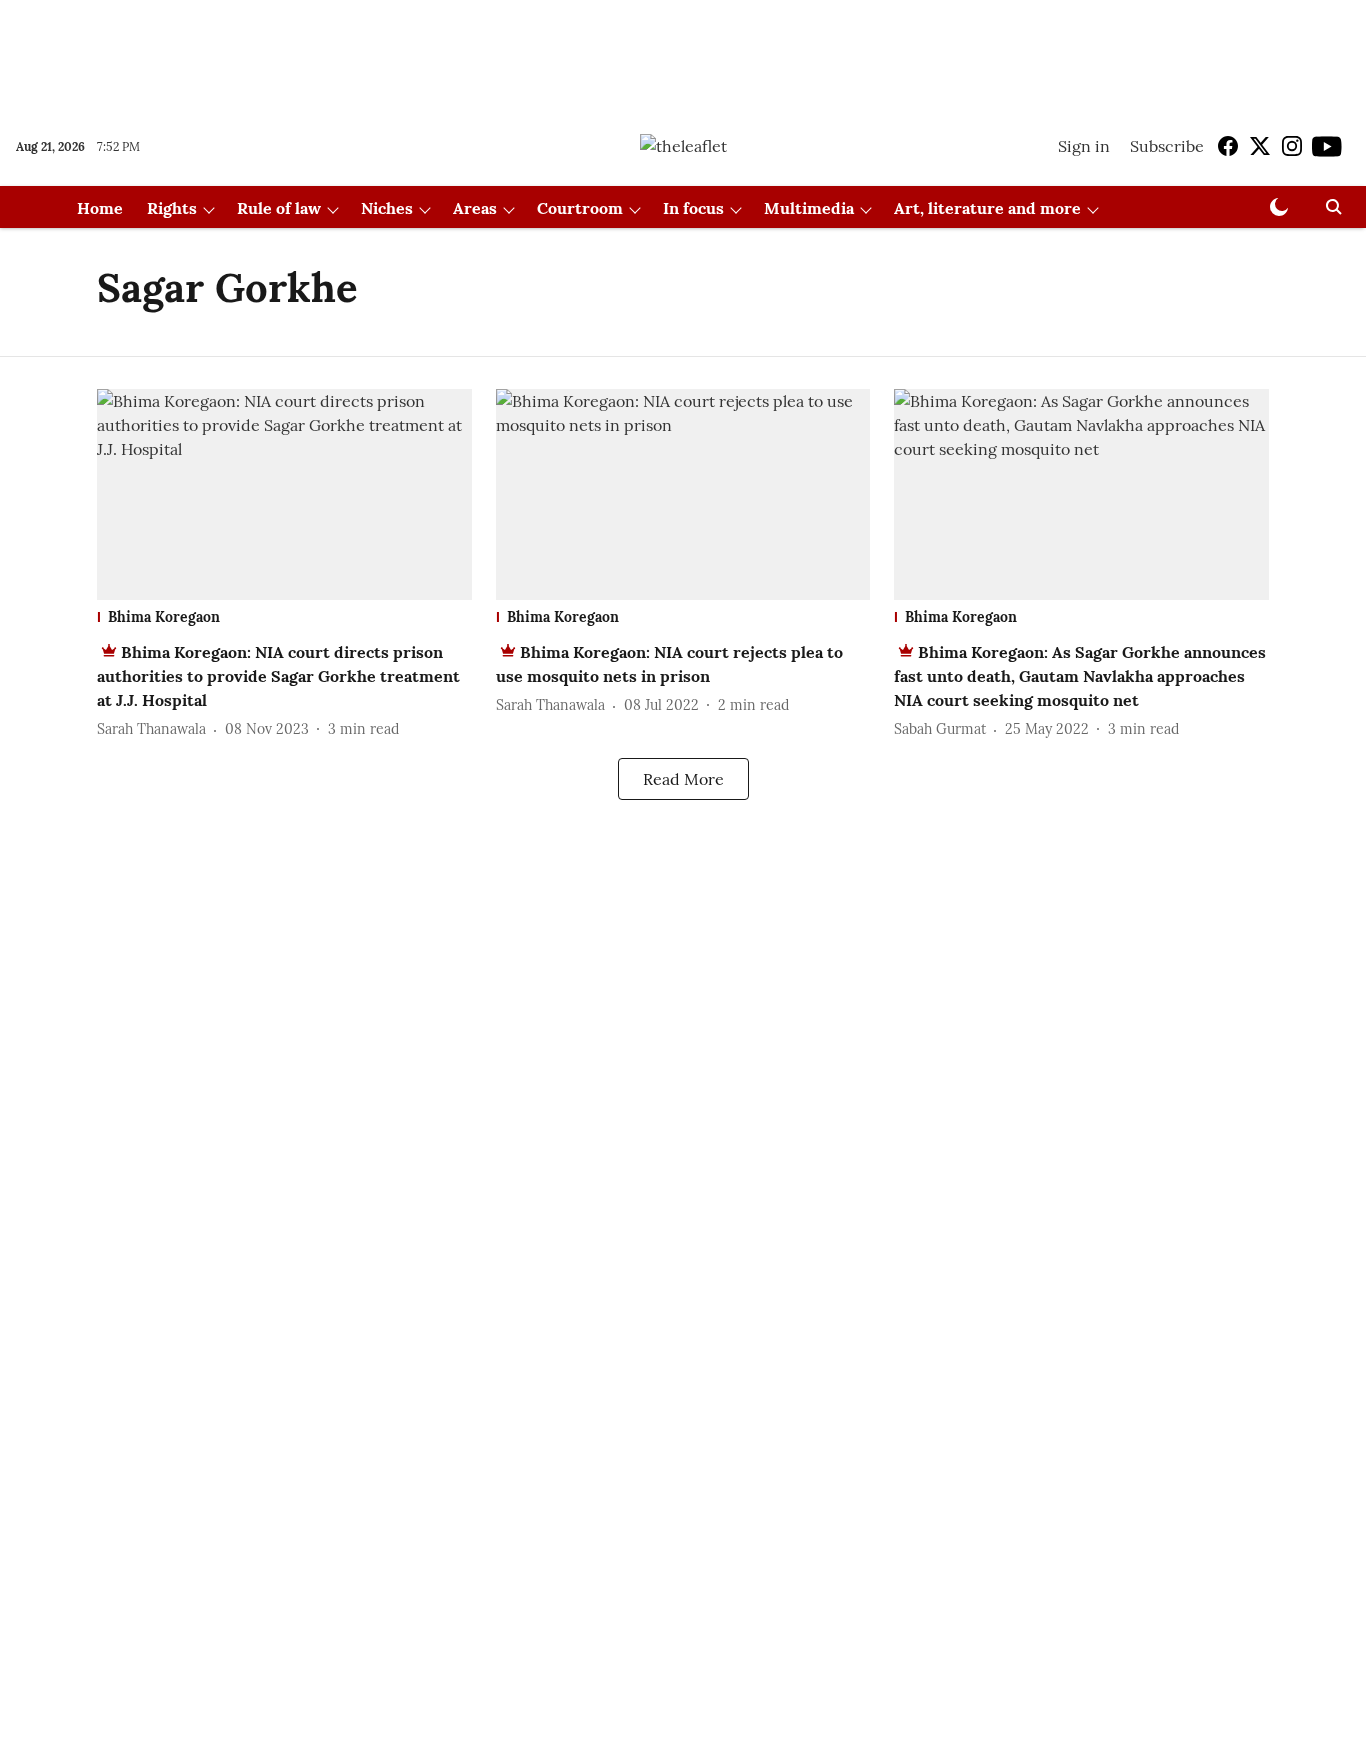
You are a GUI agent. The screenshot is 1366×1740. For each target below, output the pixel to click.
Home (100, 208)
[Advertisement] (683, 53)
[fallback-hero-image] (284, 494)
